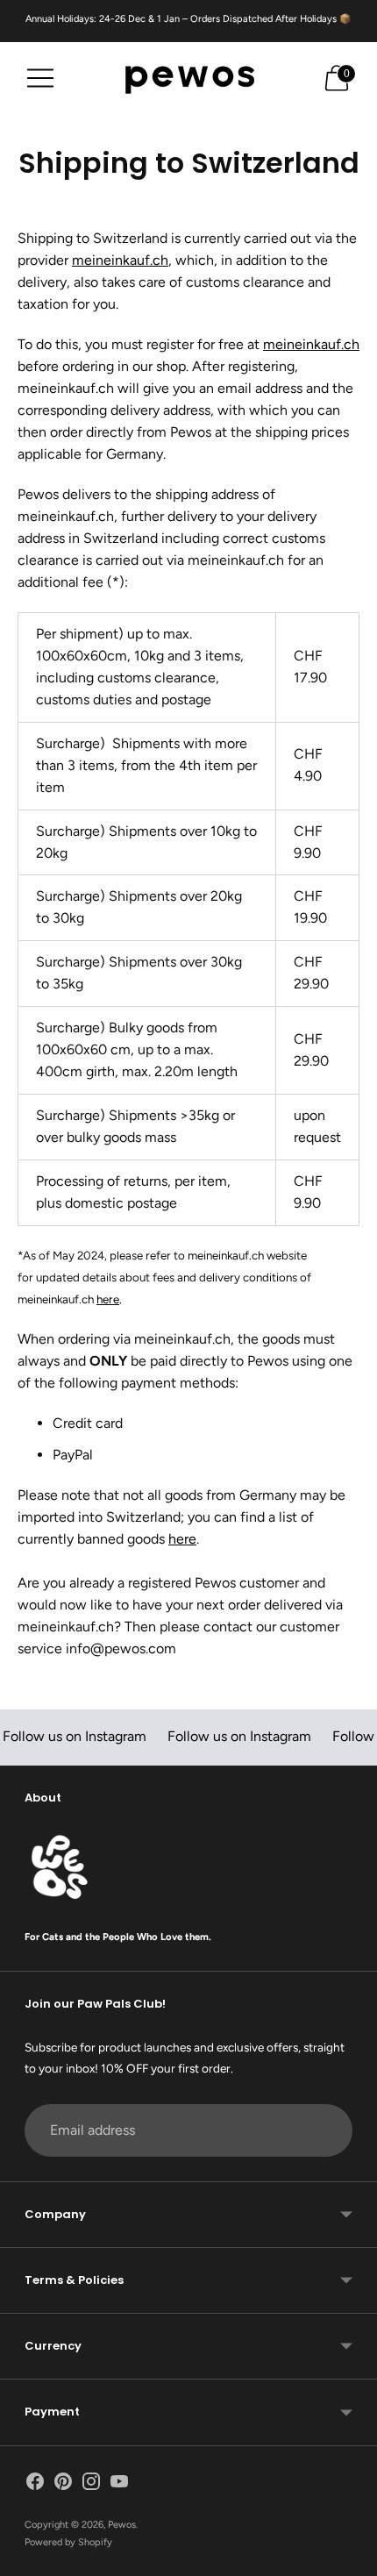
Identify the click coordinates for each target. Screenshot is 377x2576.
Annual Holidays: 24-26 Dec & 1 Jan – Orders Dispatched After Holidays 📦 (188, 19)
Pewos (122, 2525)
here (108, 1299)
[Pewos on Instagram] (91, 2485)
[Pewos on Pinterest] (63, 2485)
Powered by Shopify (68, 2542)
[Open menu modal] (40, 78)
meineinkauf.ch (120, 260)
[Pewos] (188, 78)
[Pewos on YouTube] (119, 2485)
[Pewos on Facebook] (35, 2485)
